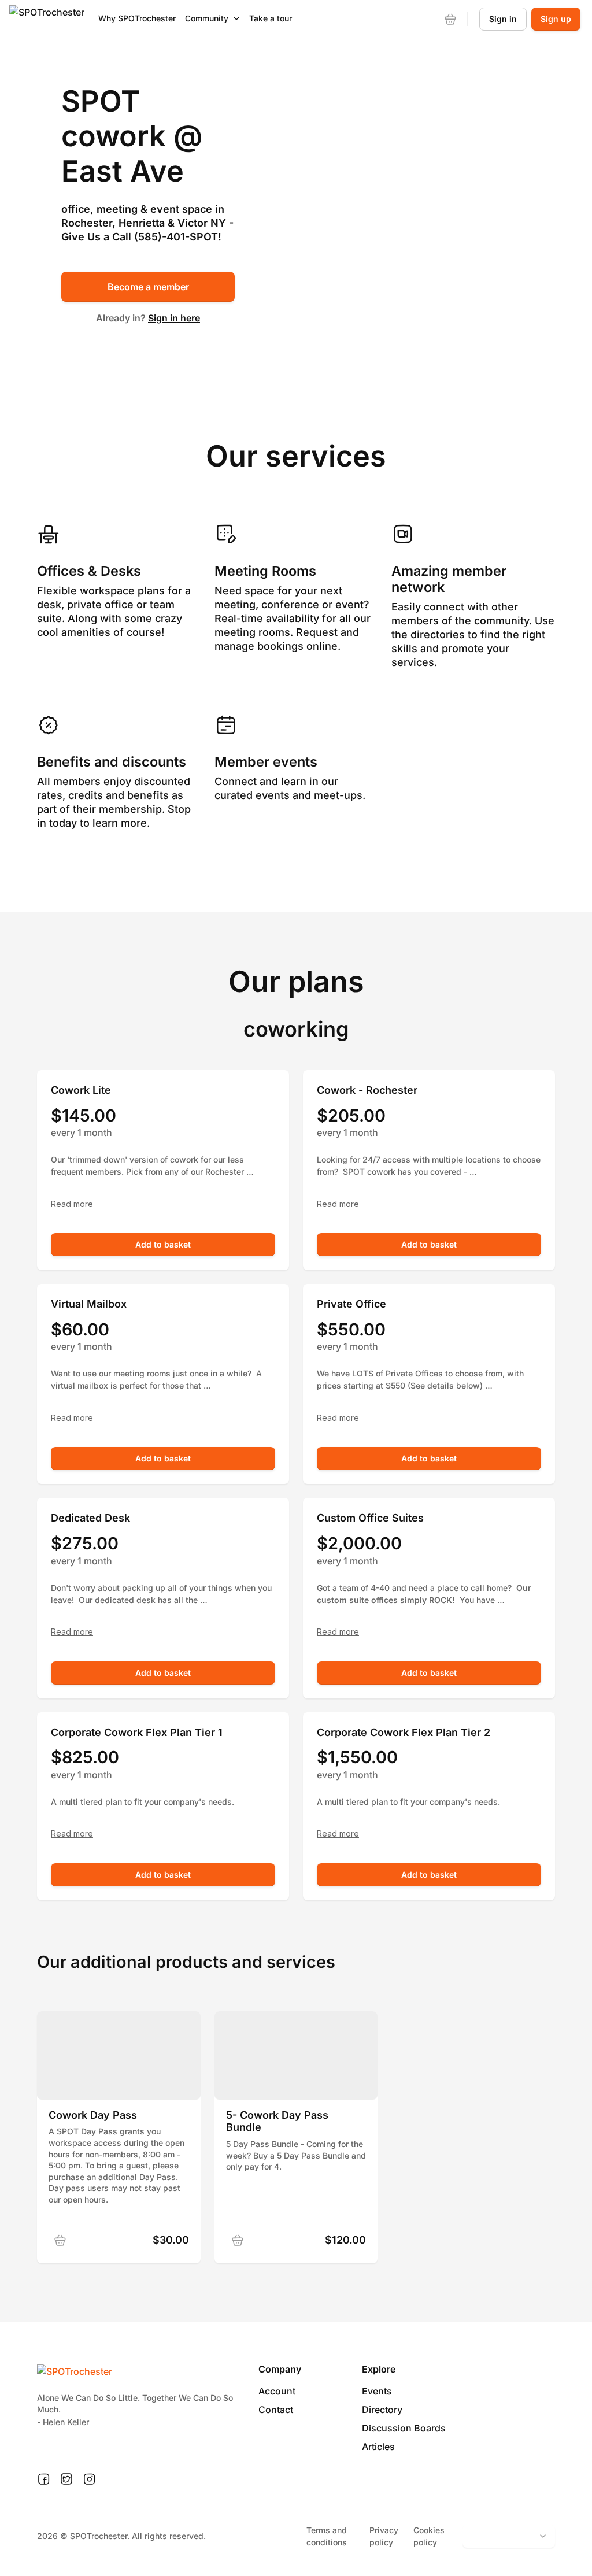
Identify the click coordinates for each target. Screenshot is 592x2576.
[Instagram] (89, 2479)
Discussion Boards (404, 2428)
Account (277, 2391)
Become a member (148, 287)
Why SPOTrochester (137, 18)
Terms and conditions (327, 2536)
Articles (378, 2447)
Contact (276, 2410)
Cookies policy (429, 2536)
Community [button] (207, 18)
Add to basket (163, 1244)
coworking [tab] (296, 1029)
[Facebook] (44, 2479)
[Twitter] (66, 2479)
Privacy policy (384, 2536)
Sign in (503, 19)
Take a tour (271, 18)
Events (377, 2391)
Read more (72, 1204)
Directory (382, 2410)
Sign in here (174, 318)
